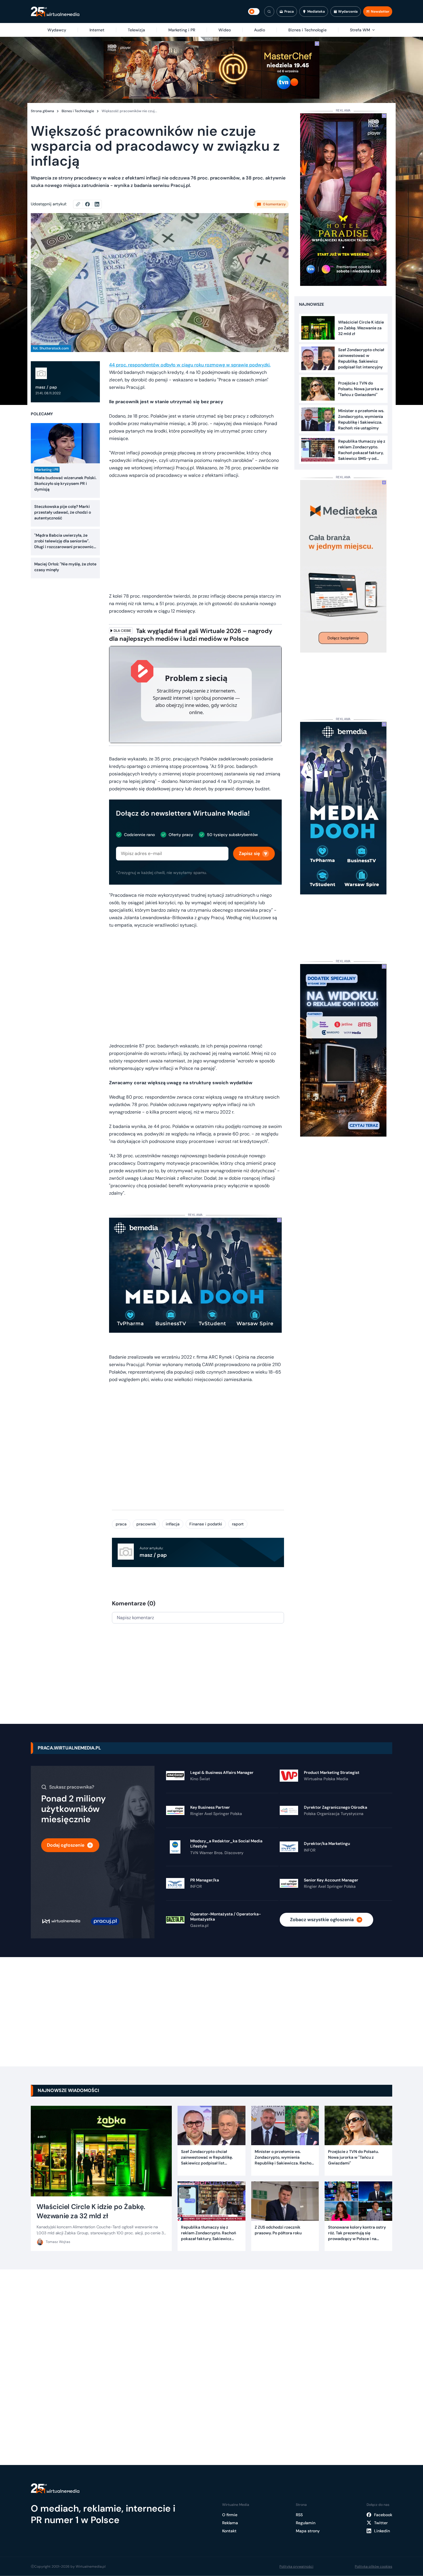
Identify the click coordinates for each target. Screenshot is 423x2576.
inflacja (173, 1524)
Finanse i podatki (206, 1524)
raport (238, 1524)
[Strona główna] (55, 12)
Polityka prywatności (296, 2567)
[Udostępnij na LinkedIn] (97, 204)
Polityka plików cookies (374, 2567)
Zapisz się (249, 853)
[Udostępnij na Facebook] (90, 204)
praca (121, 1524)
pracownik (146, 1524)
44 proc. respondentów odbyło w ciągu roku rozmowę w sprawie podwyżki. (190, 365)
